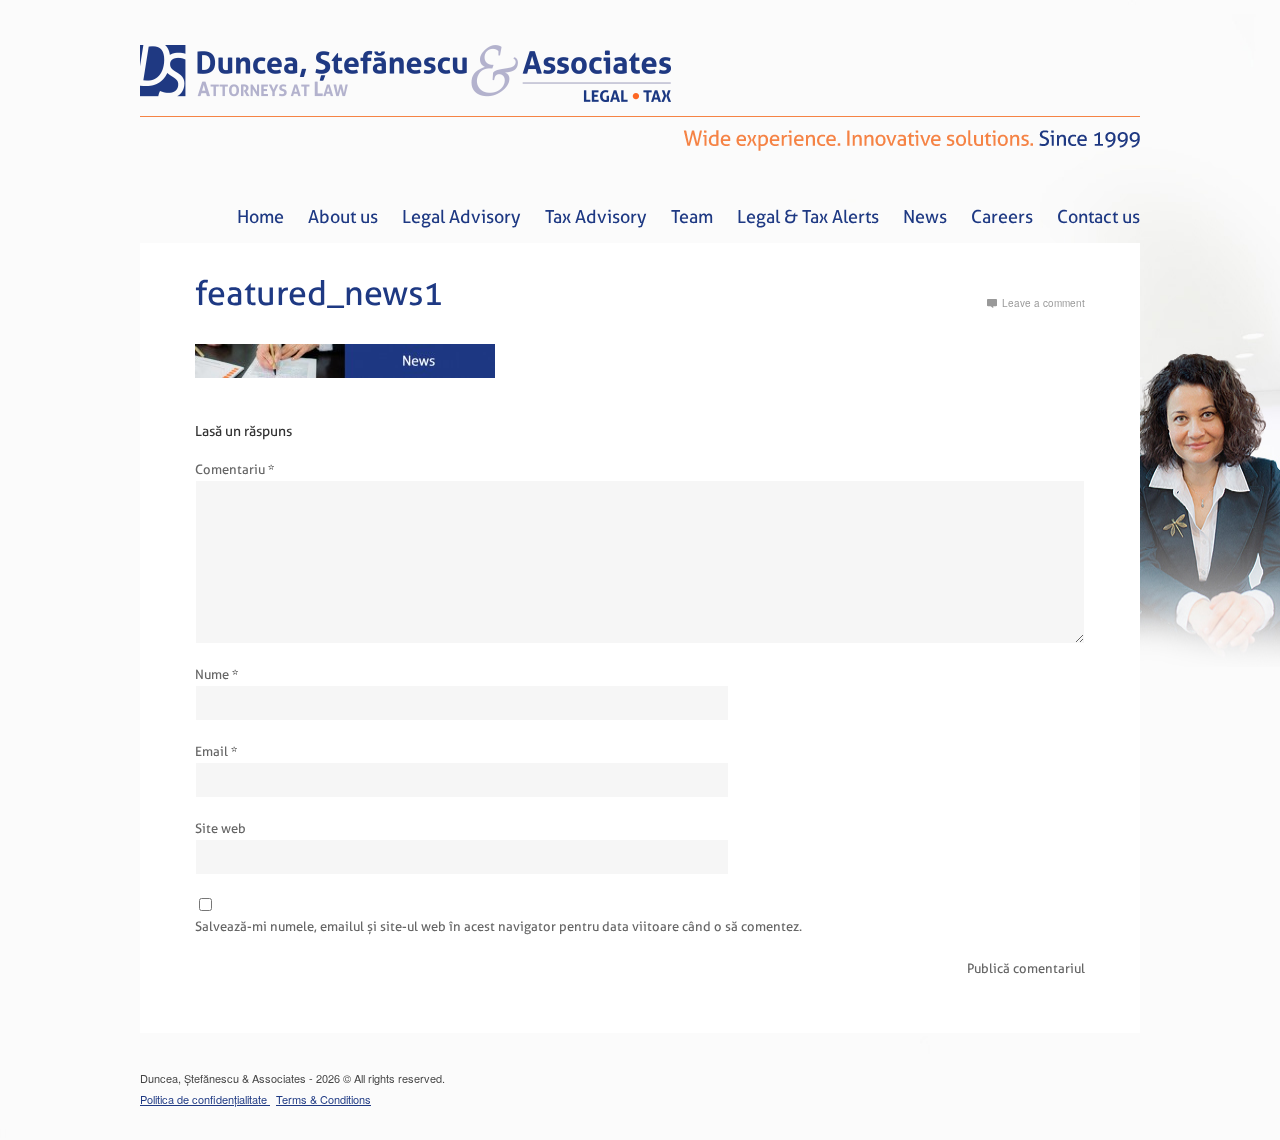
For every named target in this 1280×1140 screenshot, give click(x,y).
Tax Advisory (596, 216)
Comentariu (234, 469)
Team (692, 216)
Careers (1002, 216)
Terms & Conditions (323, 1099)
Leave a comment (1043, 303)
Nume (216, 674)
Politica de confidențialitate (205, 1099)
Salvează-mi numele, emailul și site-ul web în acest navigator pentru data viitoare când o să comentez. (498, 926)
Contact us (1098, 216)
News (925, 216)
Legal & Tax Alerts (808, 216)
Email (216, 751)
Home (260, 216)
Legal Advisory (461, 216)
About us (343, 216)
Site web (220, 828)
